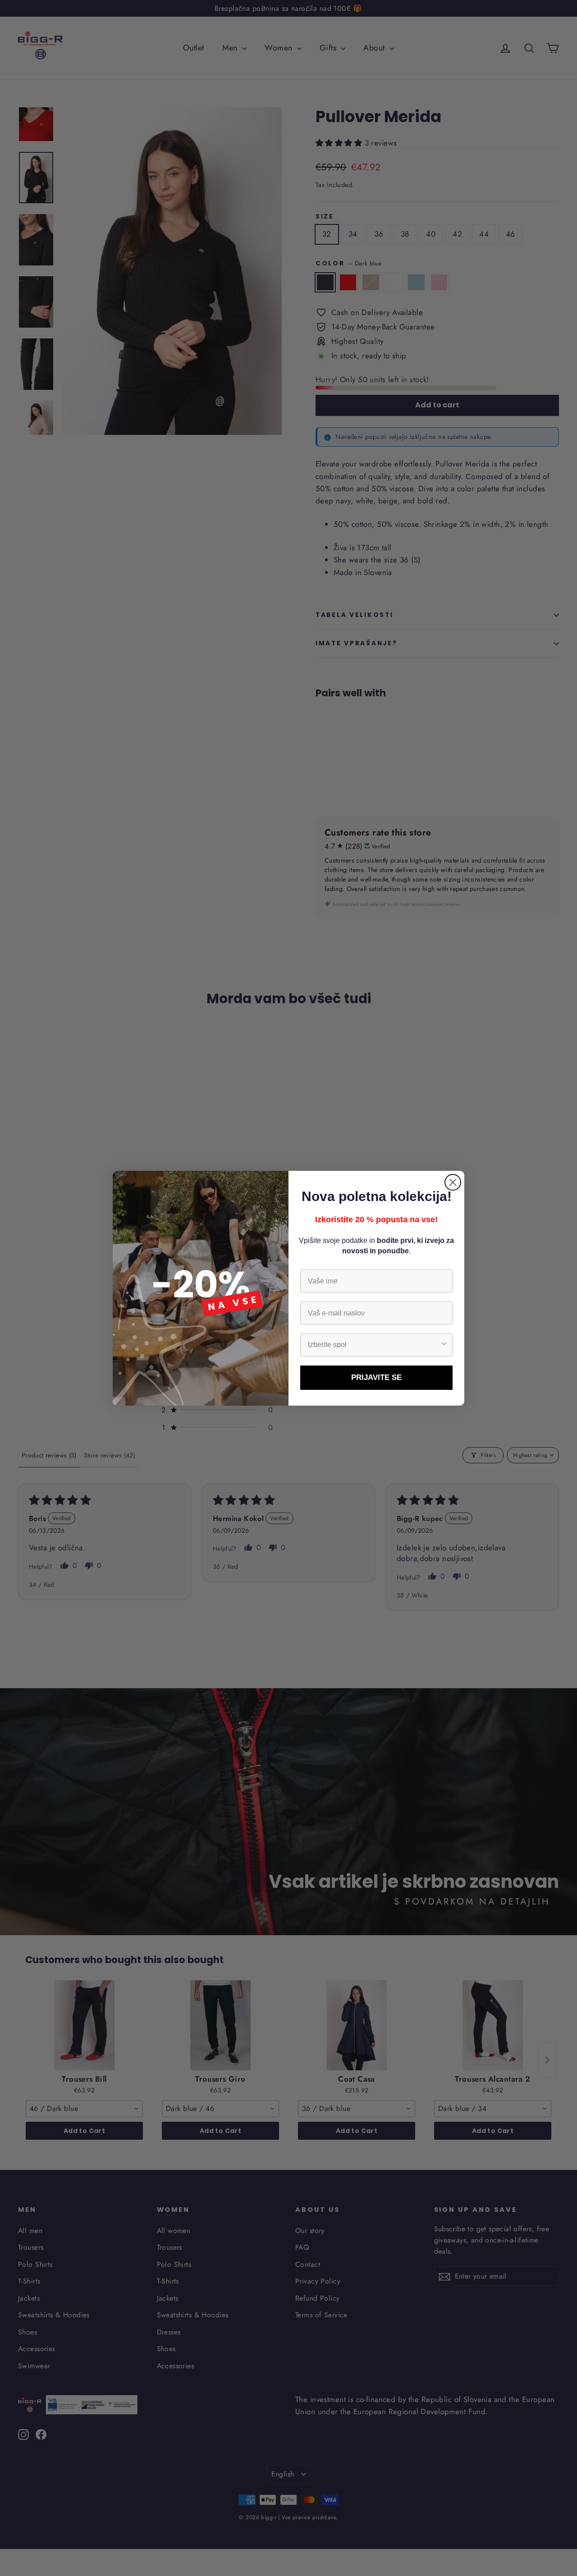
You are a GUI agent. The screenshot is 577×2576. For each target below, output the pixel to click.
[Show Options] (444, 1345)
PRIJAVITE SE (376, 1377)
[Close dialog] (453, 1182)
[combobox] (374, 1345)
